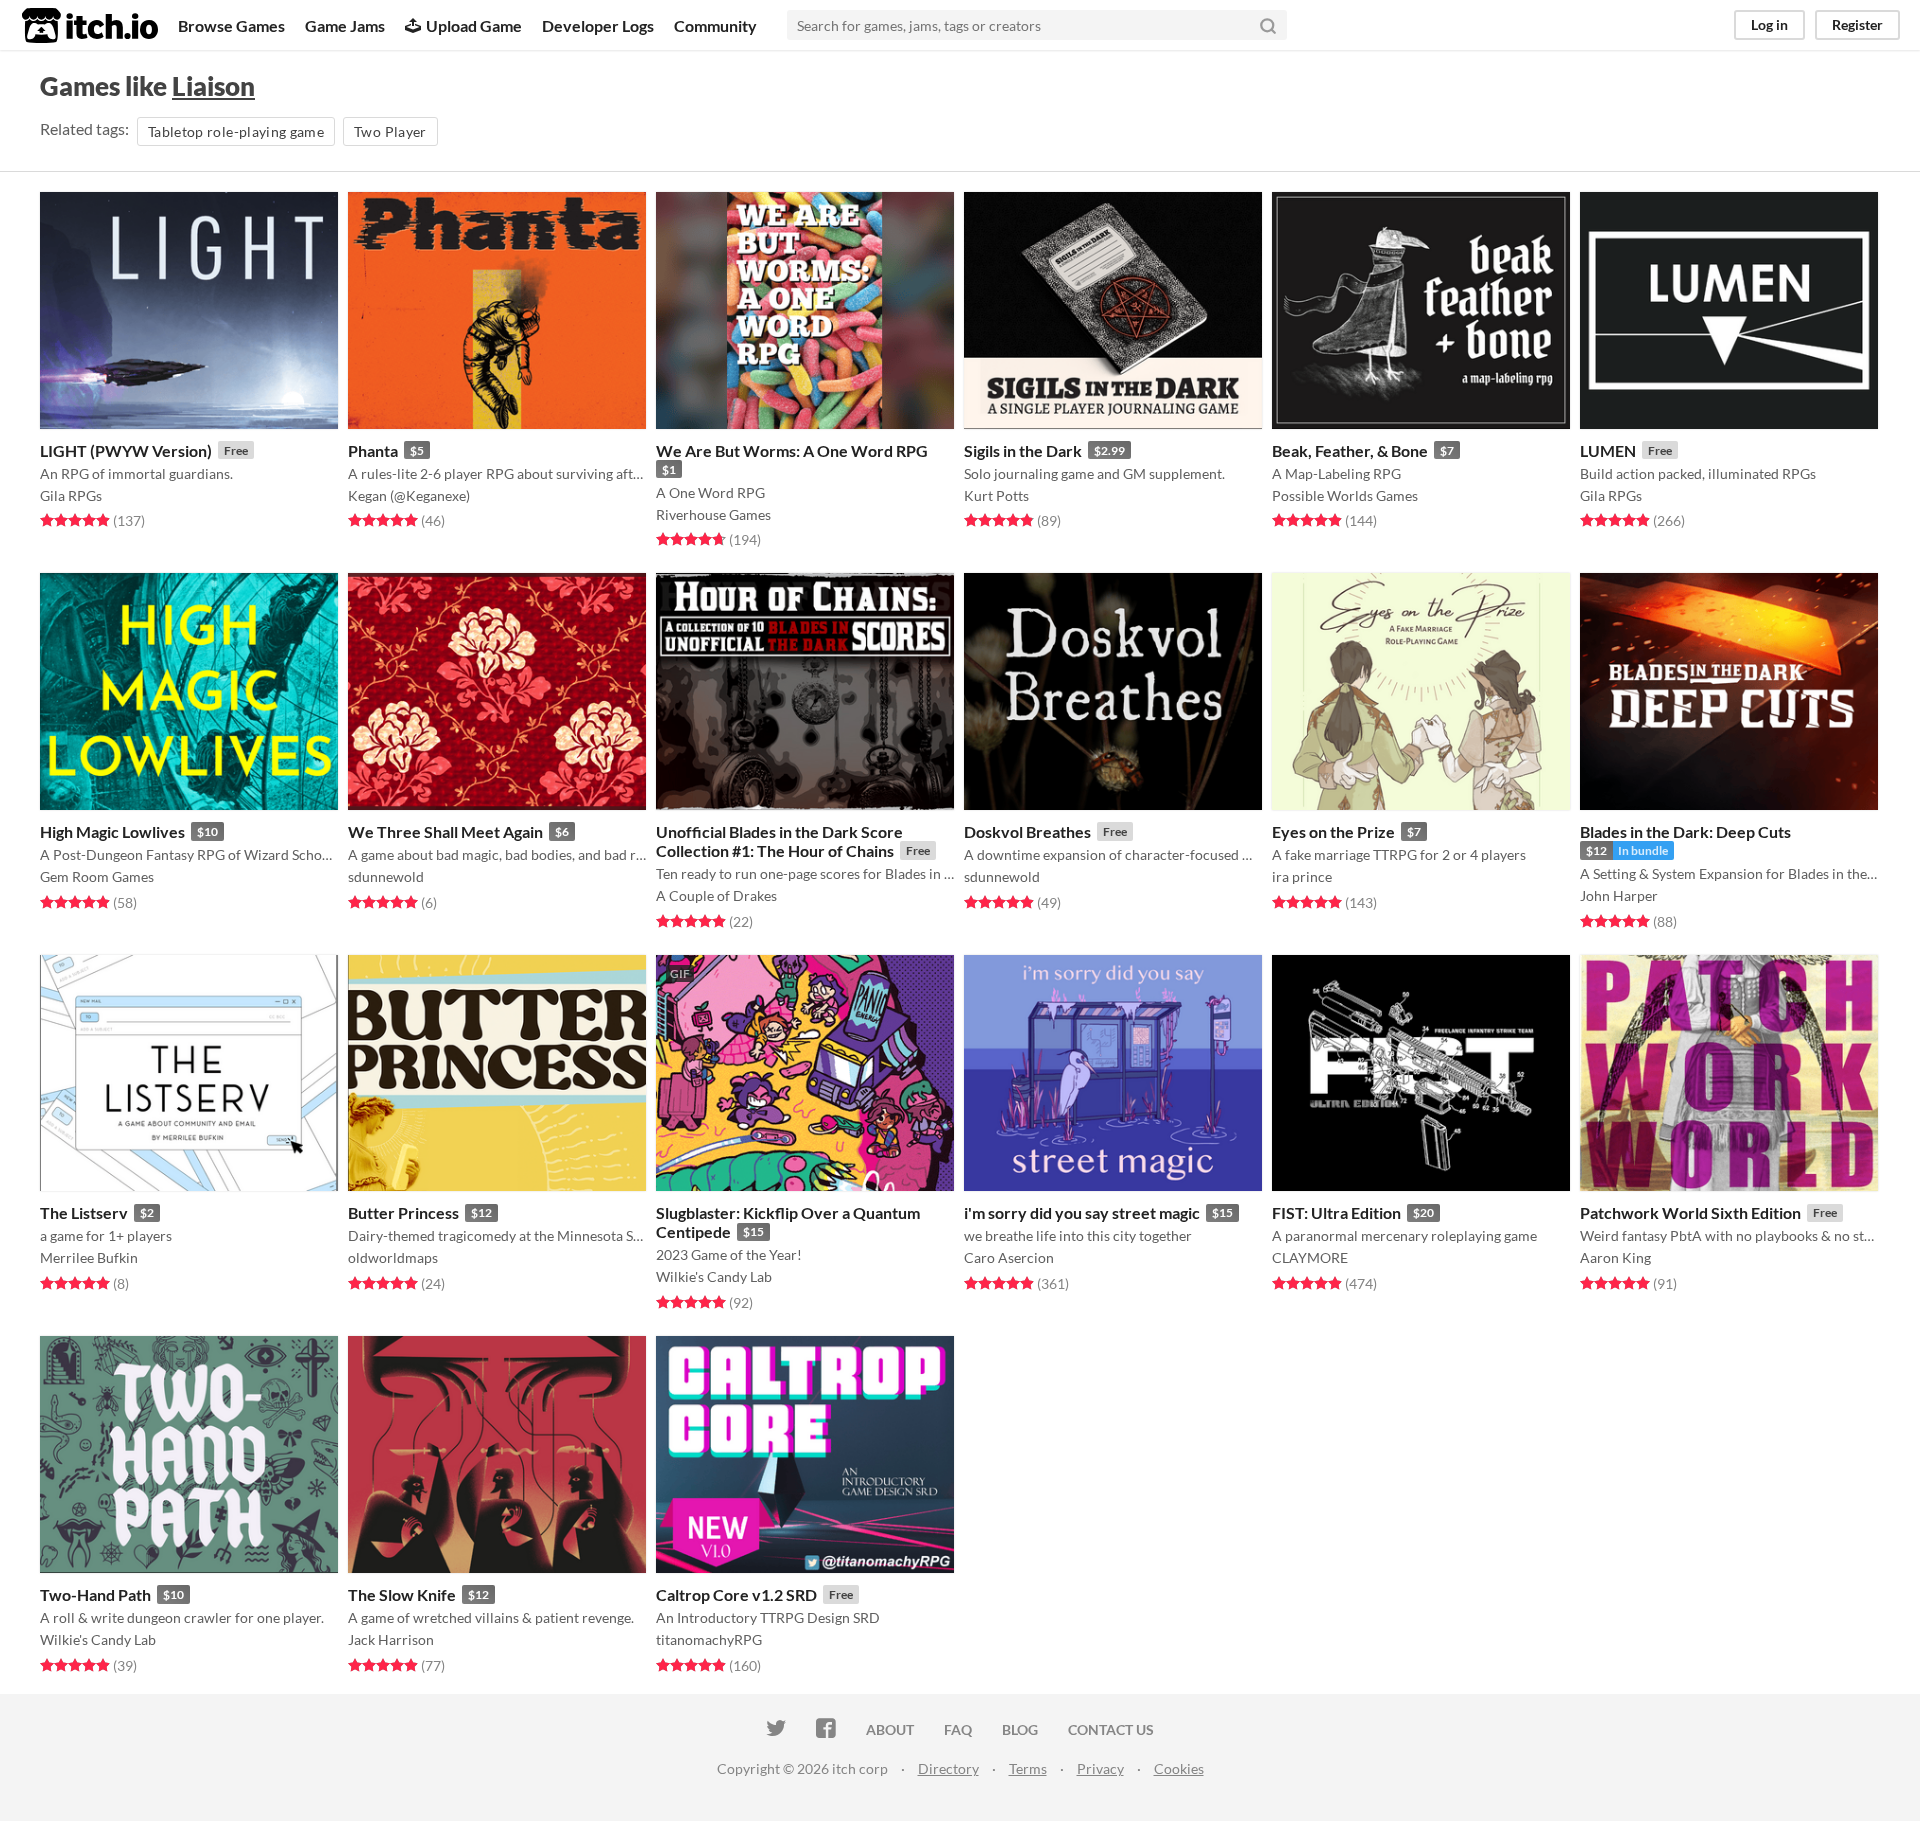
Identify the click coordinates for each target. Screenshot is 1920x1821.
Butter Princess (403, 1212)
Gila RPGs (71, 495)
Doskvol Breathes (1027, 831)
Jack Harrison (391, 1639)
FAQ (958, 1729)
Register (1857, 24)
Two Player (390, 131)
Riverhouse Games (713, 514)
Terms (1028, 1768)
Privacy (1100, 1768)
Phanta (373, 450)
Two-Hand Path (95, 1594)
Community (715, 25)
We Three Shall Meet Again (445, 831)
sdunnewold (386, 876)
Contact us (1111, 1729)
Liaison (213, 86)
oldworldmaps (393, 1257)
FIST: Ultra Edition (1336, 1212)
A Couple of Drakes (716, 895)
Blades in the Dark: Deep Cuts (1685, 831)
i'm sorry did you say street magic (1082, 1212)
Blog (1020, 1729)
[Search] (1268, 25)
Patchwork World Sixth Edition (1690, 1212)
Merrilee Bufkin (89, 1257)
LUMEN (1608, 450)
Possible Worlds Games (1345, 495)
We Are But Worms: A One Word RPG (792, 450)
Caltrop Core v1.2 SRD (736, 1594)
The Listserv (84, 1212)
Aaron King (1615, 1257)
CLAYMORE (1310, 1257)
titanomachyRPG (709, 1639)
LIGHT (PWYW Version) (126, 450)
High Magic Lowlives (112, 831)
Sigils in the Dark (1023, 450)
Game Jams (345, 25)
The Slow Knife (402, 1594)
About (890, 1729)
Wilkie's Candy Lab (714, 1276)
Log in (1769, 24)
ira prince (1302, 876)
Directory (948, 1768)
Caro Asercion (1009, 1257)
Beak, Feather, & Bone (1350, 450)
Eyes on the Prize (1333, 831)
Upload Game (474, 25)
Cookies (1179, 1768)
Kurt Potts (996, 495)
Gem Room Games (97, 876)
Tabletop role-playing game (236, 131)
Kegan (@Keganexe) (409, 495)
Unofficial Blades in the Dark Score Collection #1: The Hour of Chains (779, 841)
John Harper (1619, 895)
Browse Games (231, 25)
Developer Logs (598, 25)
